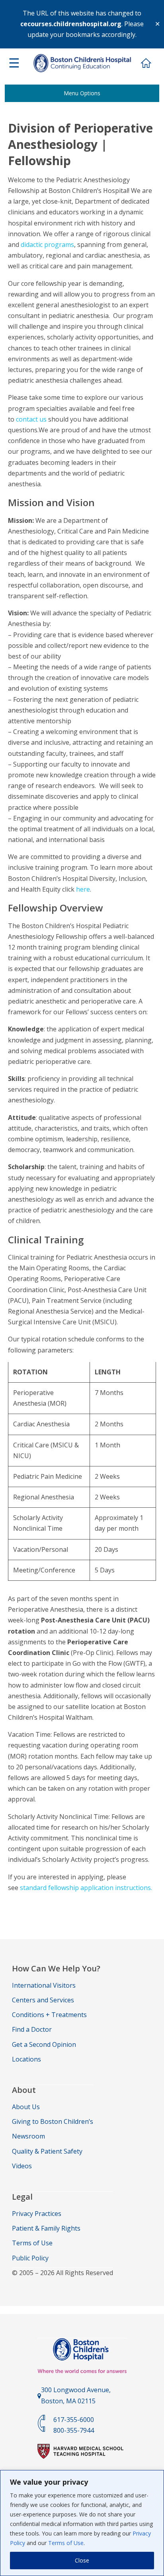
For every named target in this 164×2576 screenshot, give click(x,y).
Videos (22, 2166)
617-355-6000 (74, 2420)
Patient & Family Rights (46, 2228)
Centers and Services (43, 2000)
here (83, 889)
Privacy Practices (37, 2214)
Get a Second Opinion (44, 2044)
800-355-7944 (74, 2430)
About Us (26, 2107)
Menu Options (82, 93)
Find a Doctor (32, 2029)
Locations (26, 2059)
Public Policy (30, 2258)
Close (82, 2560)
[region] (82, 2523)
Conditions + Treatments (49, 2015)
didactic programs (47, 245)
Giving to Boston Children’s (53, 2121)
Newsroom (28, 2136)
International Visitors (44, 1985)
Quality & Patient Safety (47, 2151)
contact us (31, 419)
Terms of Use (66, 2543)
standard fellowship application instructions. (86, 1888)
